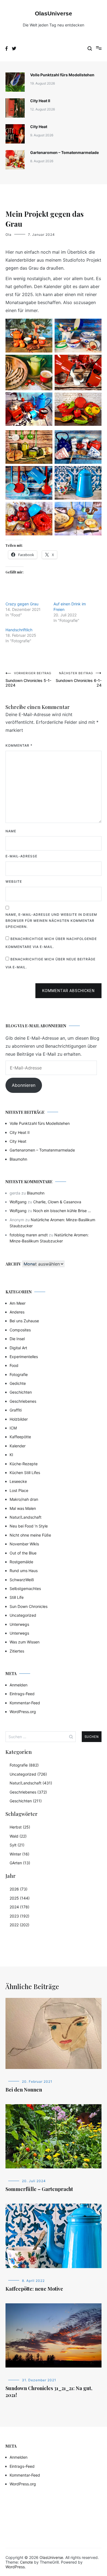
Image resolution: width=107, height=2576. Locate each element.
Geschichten (21, 1392)
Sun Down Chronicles (29, 1606)
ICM (13, 1428)
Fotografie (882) (24, 1765)
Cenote (26, 2562)
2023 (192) (19, 1916)
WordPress (15, 2567)
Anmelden (19, 1685)
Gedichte (18, 1383)
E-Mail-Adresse (21, 856)
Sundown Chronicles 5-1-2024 (28, 679)
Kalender (18, 1446)
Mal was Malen (23, 1508)
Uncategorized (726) (28, 1774)
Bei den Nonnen (24, 2090)
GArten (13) (20, 1863)
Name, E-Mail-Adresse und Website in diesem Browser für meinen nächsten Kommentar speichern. (51, 920)
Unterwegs (19, 1624)
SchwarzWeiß (22, 1580)
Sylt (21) (17, 1845)
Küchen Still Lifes (25, 1473)
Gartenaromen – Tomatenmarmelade (64, 152)
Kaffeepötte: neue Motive (34, 2289)
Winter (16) (19, 1854)
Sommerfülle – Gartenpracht (39, 2189)
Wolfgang (18, 1202)
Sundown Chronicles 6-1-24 (79, 679)
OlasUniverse (54, 13)
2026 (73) (19, 1889)
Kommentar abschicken (68, 991)
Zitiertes (17, 1651)
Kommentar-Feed (25, 1703)
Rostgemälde (21, 1562)
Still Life (17, 1597)
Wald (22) (18, 1836)
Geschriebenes (23, 1401)
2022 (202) (19, 1925)
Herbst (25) (20, 1827)
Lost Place (19, 1490)
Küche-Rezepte (24, 1464)
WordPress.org (23, 1712)
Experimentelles (24, 1357)
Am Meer (18, 1303)
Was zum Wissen (25, 1642)
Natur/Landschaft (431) (31, 1783)
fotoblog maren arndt (29, 1235)
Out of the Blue (23, 1553)
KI (11, 1455)
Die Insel (17, 1339)
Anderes (17, 1312)
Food (14, 1365)
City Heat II (40, 101)
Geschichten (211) (26, 1801)
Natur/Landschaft (26, 1517)
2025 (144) (20, 1898)
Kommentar (19, 745)
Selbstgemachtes (25, 1588)
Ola (9, 235)
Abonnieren (24, 1085)
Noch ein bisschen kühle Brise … (62, 1211)
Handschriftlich (19, 630)
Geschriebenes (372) (28, 1792)
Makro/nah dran (24, 1499)
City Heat (39, 127)
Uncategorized (23, 1615)
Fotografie (19, 1374)
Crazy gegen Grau (22, 604)
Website (14, 881)
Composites (20, 1330)
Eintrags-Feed (22, 1694)
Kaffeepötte (20, 1437)
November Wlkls (24, 1544)
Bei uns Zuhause (24, 1321)
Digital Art (18, 1348)
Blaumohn (18, 1159)
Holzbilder (19, 1419)
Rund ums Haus (24, 1571)
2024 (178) (19, 1907)
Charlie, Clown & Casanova (57, 1202)
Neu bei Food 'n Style (29, 1526)
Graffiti (16, 1410)
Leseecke (18, 1481)
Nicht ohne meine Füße (30, 1535)
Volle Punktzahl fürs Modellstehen (62, 75)
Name (11, 831)
